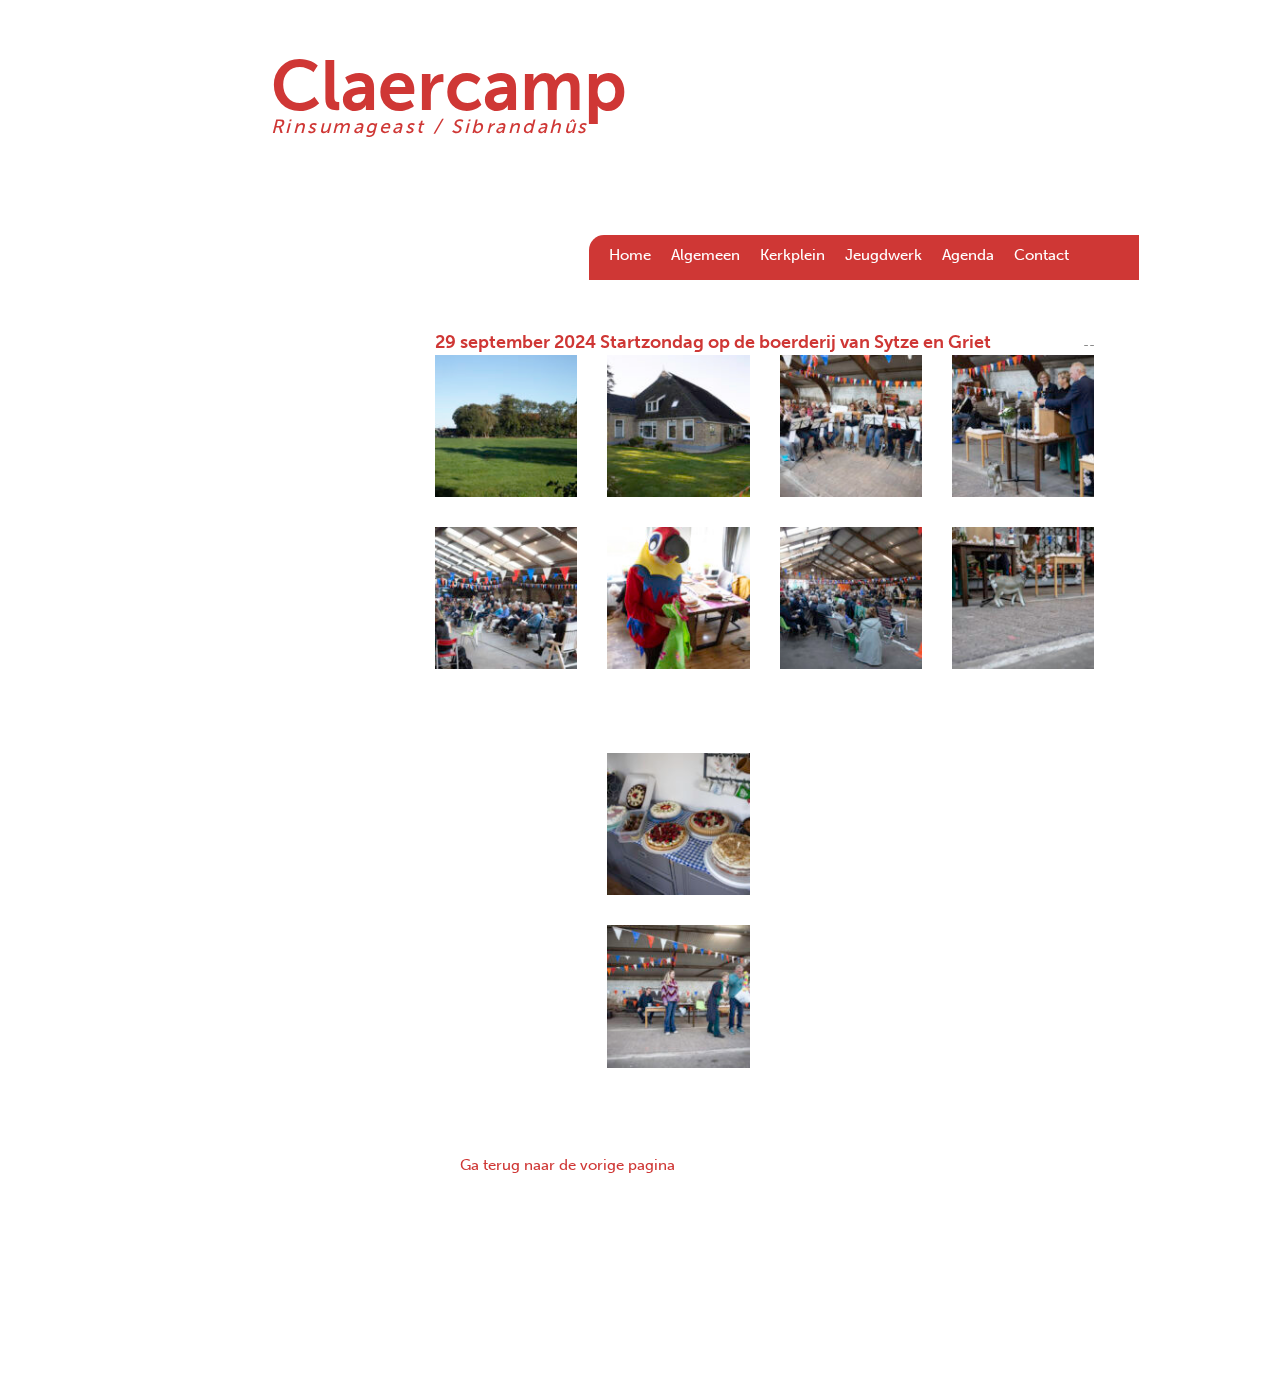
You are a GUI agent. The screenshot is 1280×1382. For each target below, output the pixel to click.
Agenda (968, 255)
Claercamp (449, 86)
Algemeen (705, 255)
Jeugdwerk (883, 255)
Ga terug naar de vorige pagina (567, 1165)
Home (630, 255)
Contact (1041, 255)
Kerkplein (792, 255)
